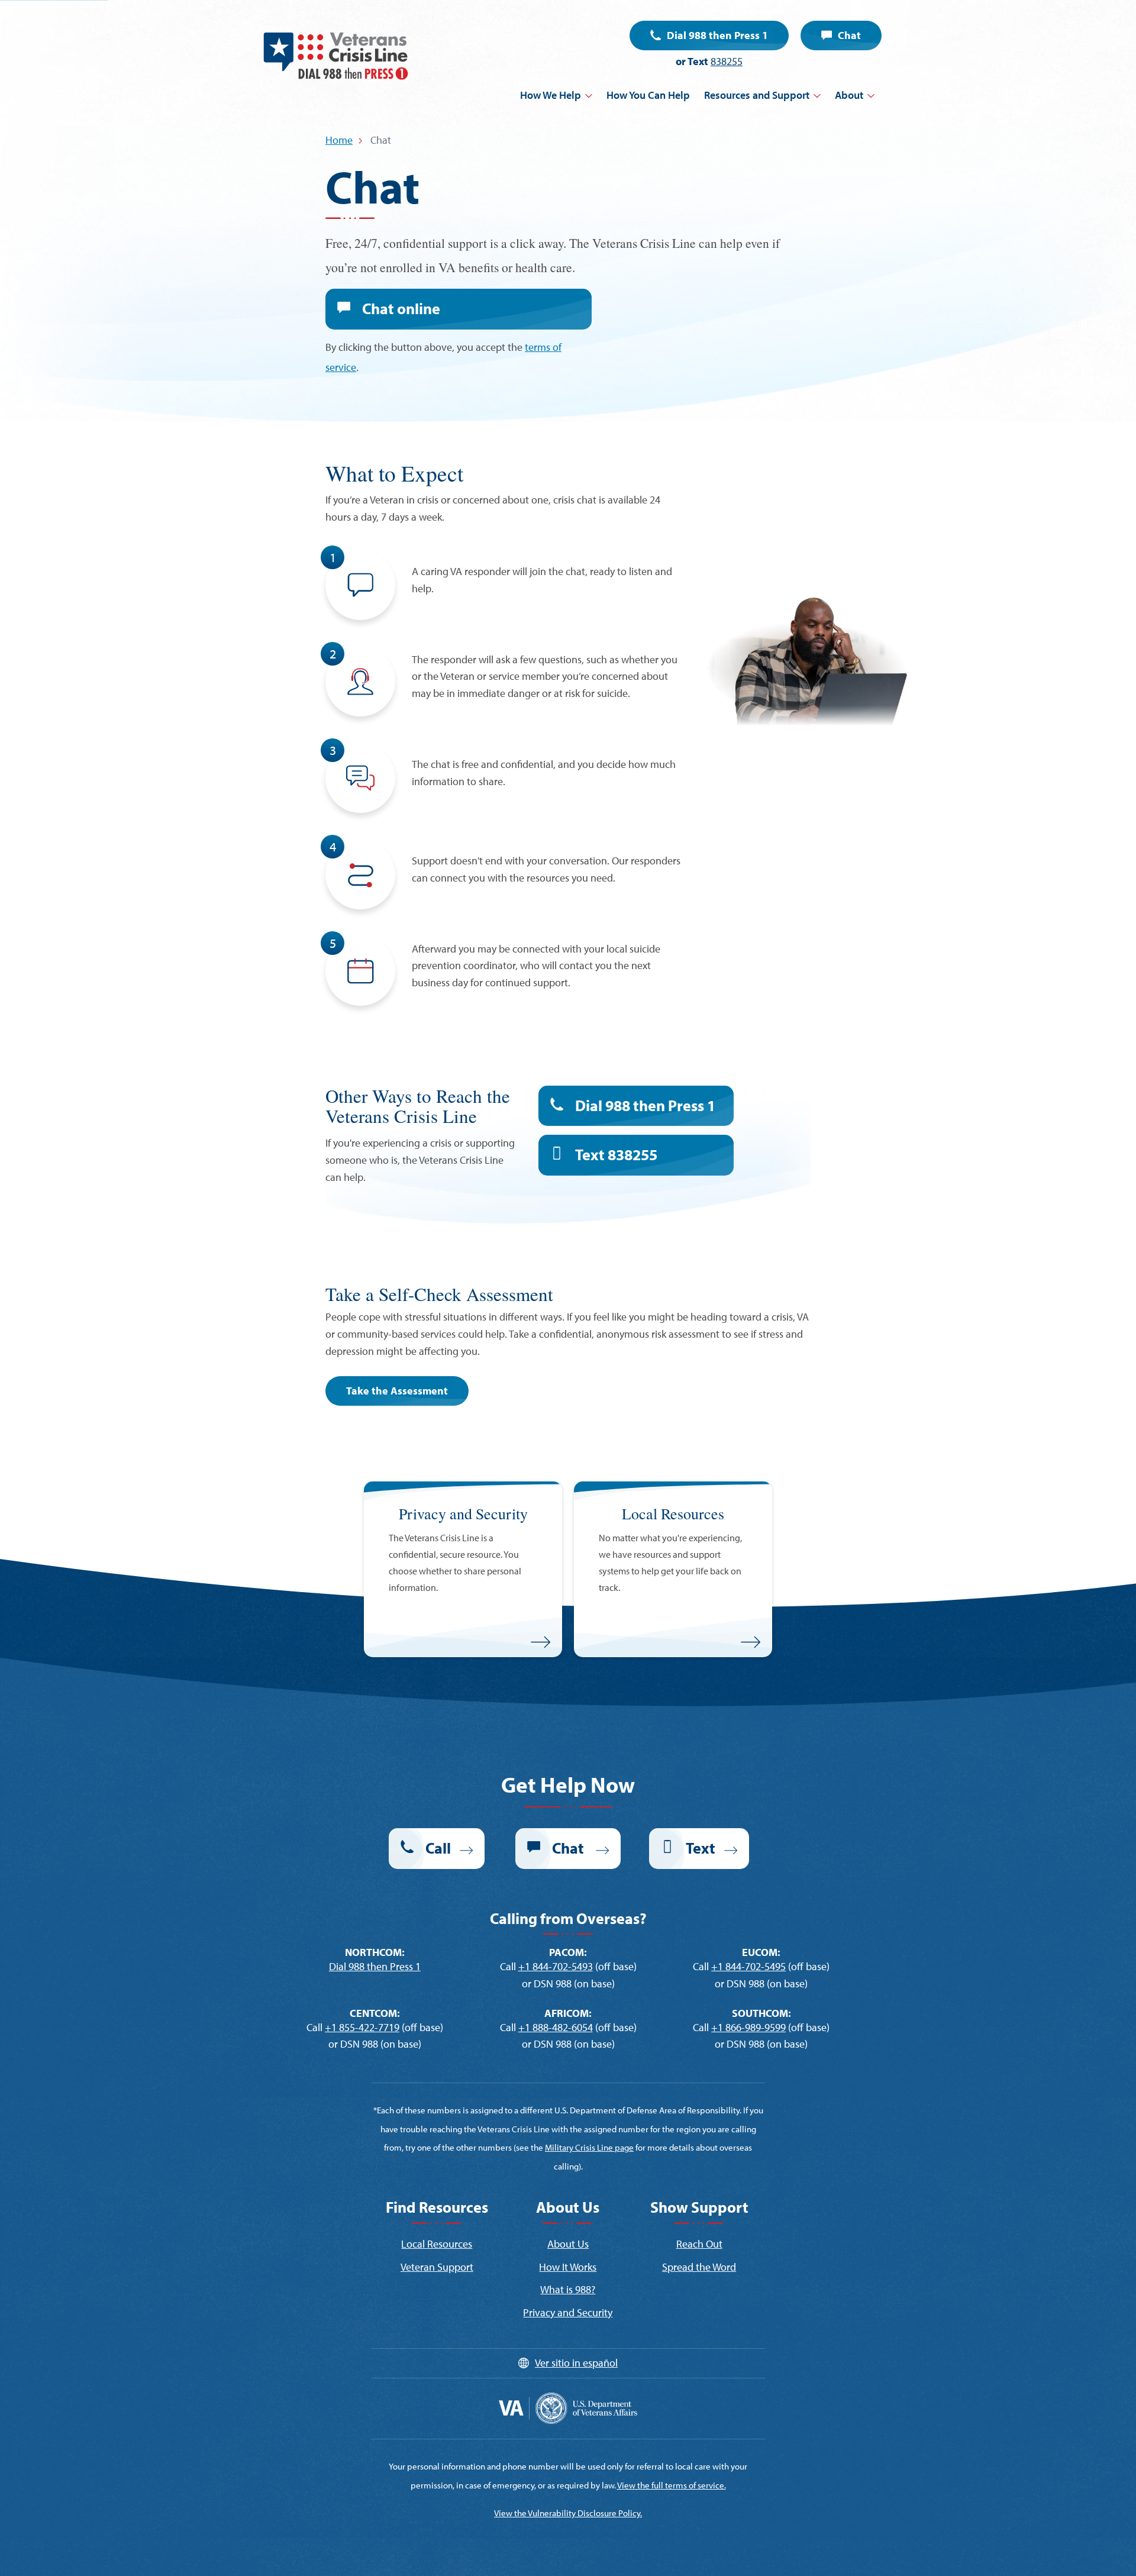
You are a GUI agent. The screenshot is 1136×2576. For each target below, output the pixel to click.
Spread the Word (699, 2267)
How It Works (568, 2267)
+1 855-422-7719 (362, 2027)
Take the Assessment (397, 1391)
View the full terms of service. (672, 2485)
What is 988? (568, 2289)
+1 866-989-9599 (748, 2027)
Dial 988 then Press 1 (717, 35)
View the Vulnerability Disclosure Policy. (568, 2513)
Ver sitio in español (576, 2363)
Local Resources (437, 2244)
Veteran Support (437, 2267)
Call (438, 1848)
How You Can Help (648, 95)
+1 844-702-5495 (748, 1966)
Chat (849, 35)
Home (339, 140)
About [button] (849, 95)
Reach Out (699, 2244)
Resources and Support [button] (757, 95)
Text (616, 1155)
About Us (568, 2244)
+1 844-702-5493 (556, 1966)
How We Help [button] (551, 95)
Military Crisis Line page (589, 2147)
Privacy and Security (568, 2312)
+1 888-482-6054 (556, 2027)
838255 (727, 61)
